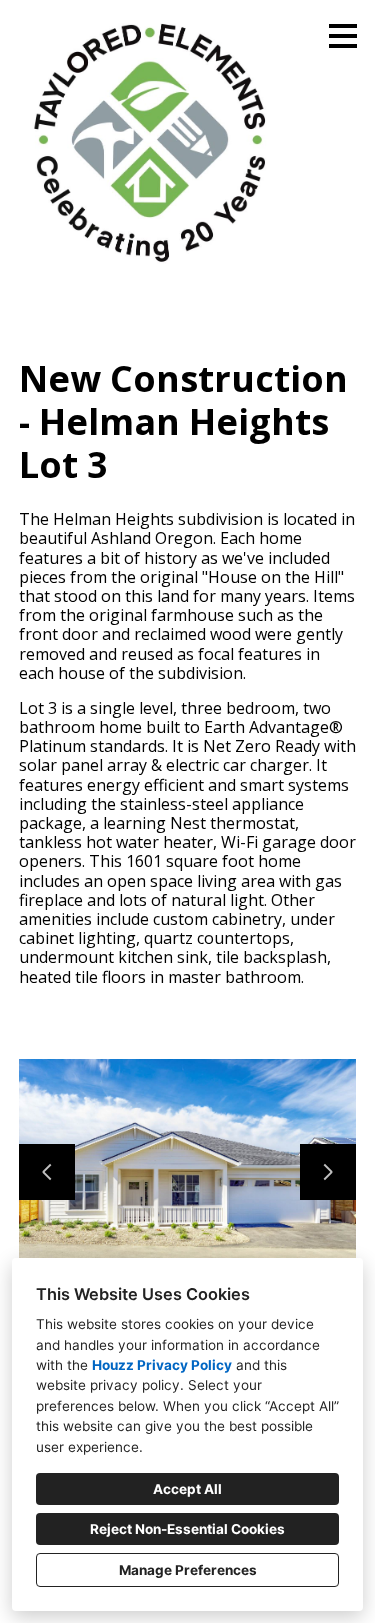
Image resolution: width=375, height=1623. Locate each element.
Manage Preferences (188, 1570)
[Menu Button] (343, 36)
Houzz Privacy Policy (162, 1365)
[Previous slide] (47, 1172)
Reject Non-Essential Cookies (187, 1529)
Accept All (187, 1489)
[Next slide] (328, 1172)
